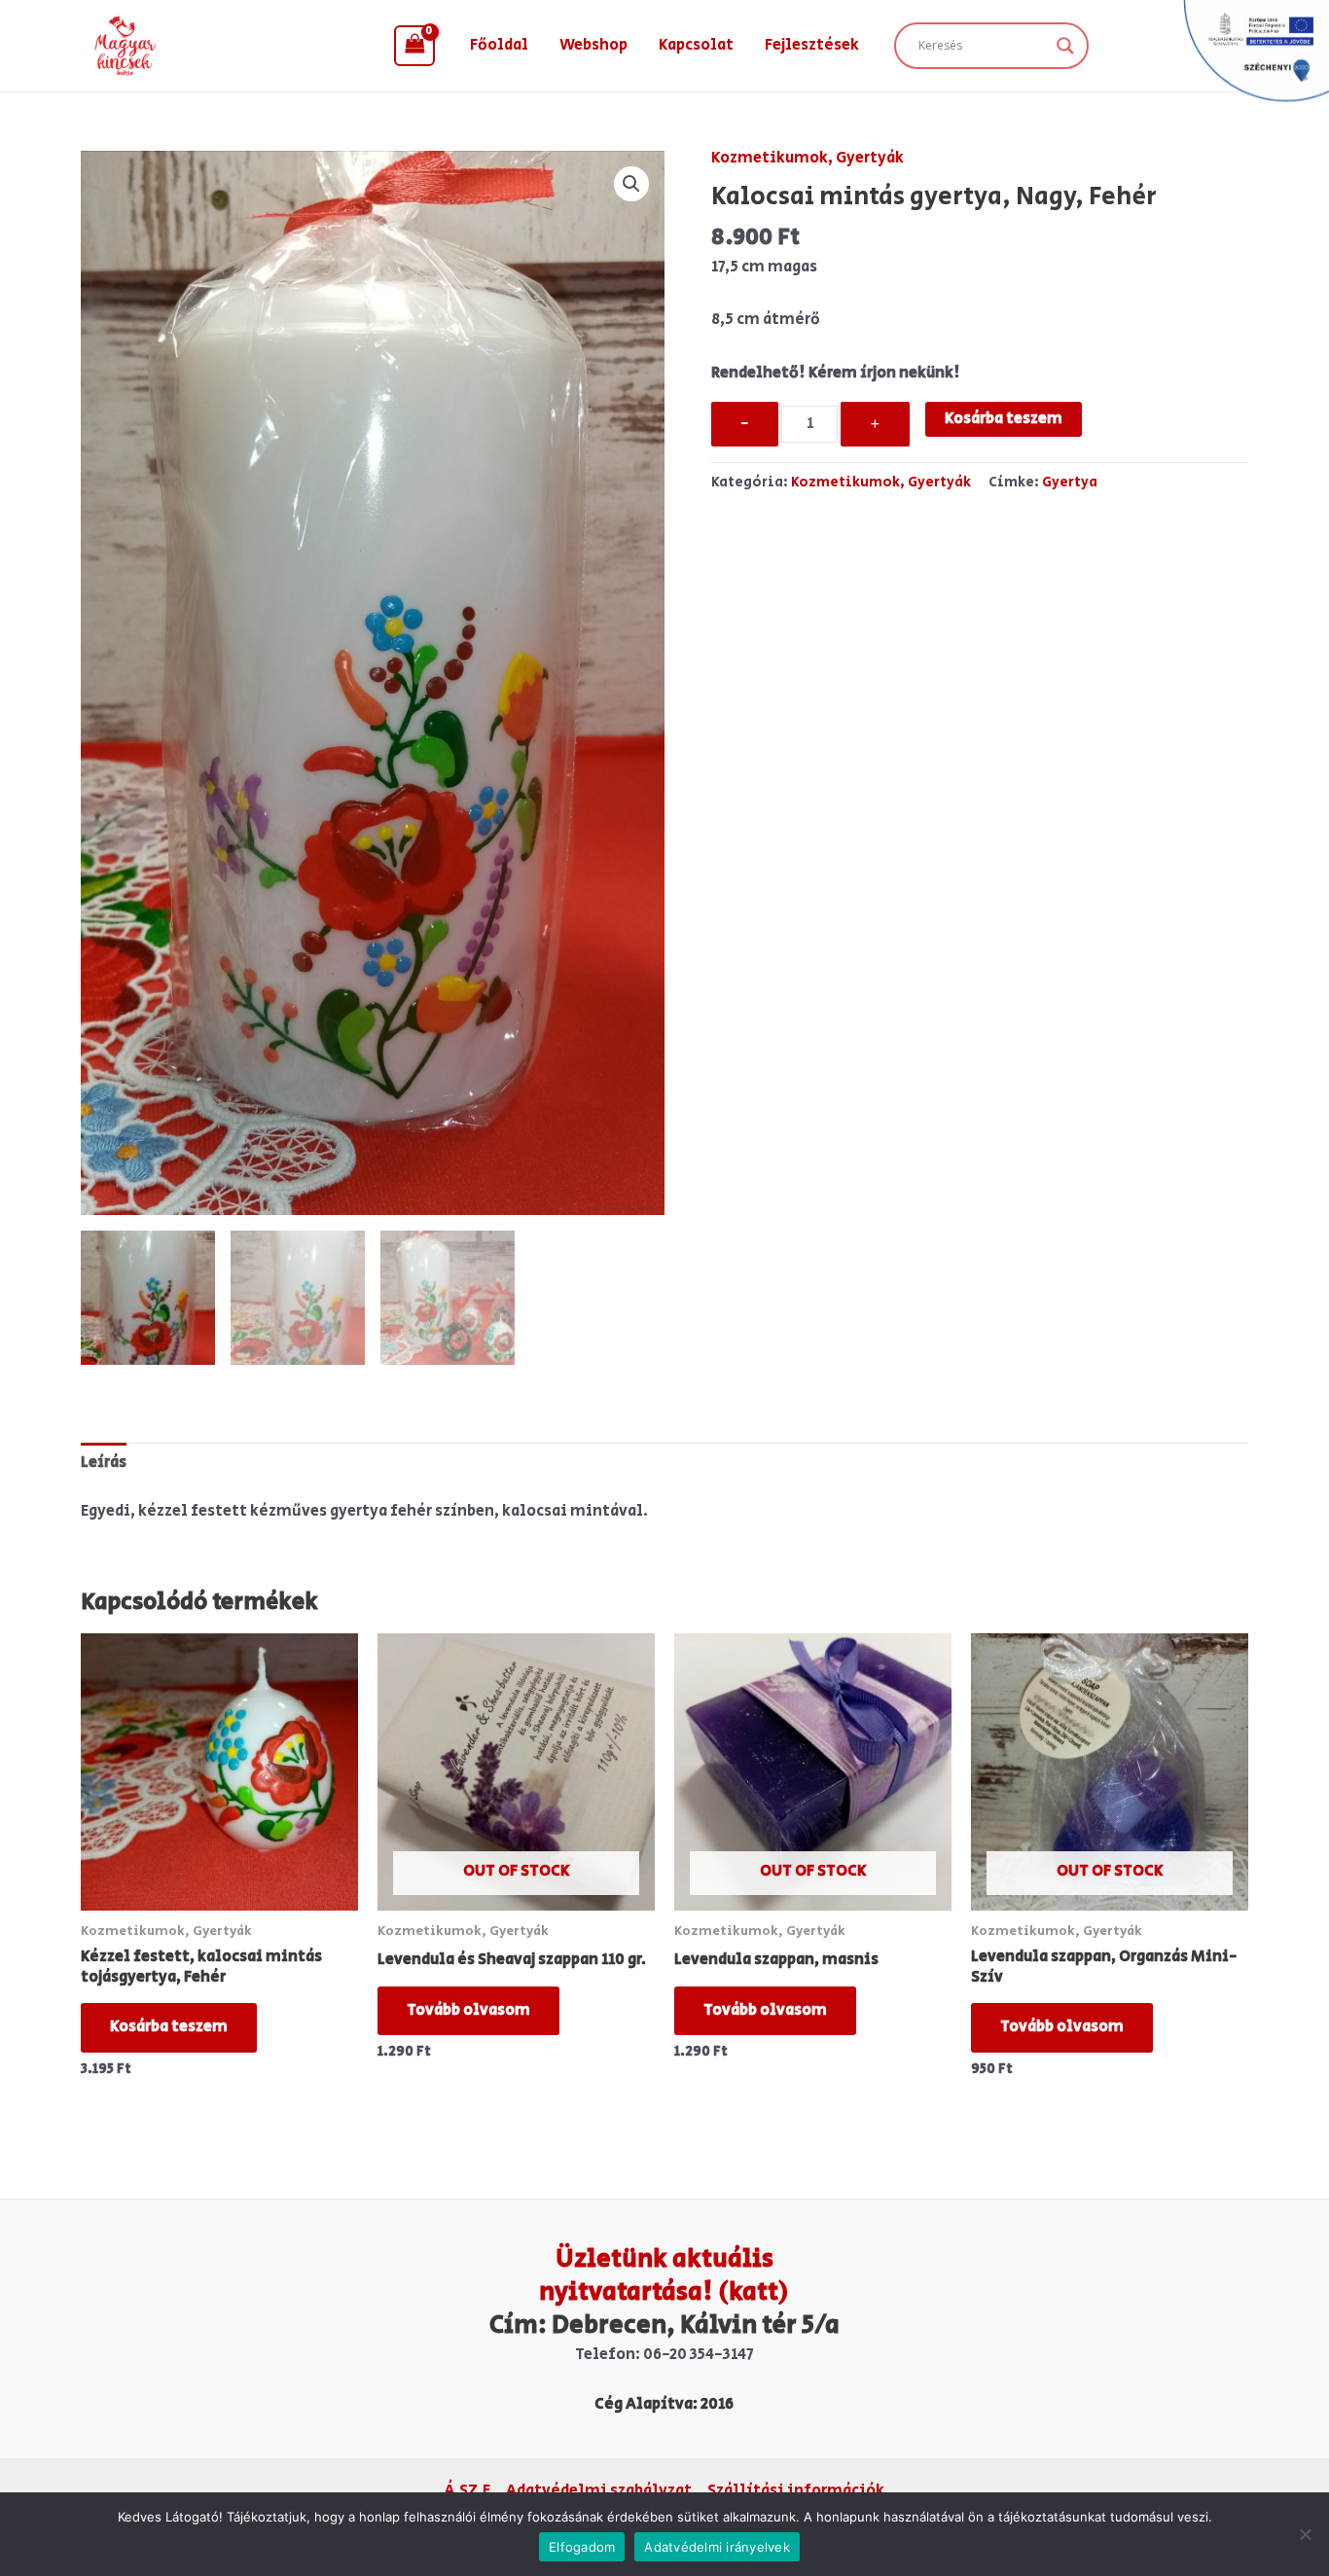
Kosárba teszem (1004, 419)
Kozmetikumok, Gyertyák (808, 158)
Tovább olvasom (468, 2010)
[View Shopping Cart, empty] (414, 46)
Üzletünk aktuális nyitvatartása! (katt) (664, 2275)
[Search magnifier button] (1065, 46)
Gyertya (1070, 482)
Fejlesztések (812, 45)
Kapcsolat (696, 45)
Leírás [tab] (104, 1463)
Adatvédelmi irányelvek (717, 2547)
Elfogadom (582, 2547)
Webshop (593, 45)
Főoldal (499, 45)
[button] (631, 184)
